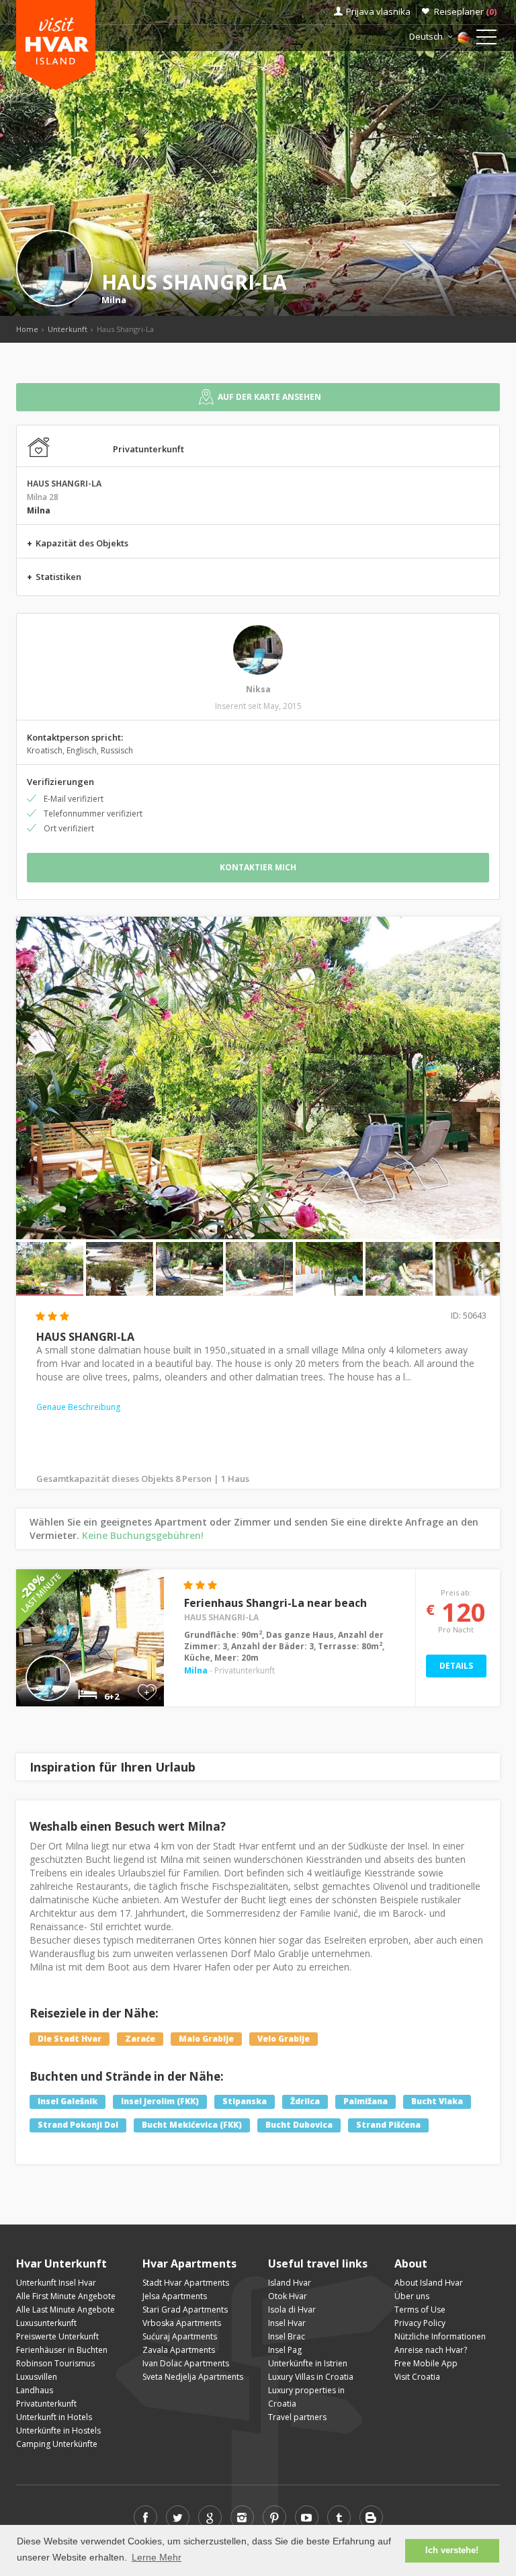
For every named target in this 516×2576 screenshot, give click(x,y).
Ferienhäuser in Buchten (62, 2350)
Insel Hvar (287, 2323)
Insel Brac (287, 2336)
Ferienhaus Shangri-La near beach (275, 1603)
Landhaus (35, 2390)
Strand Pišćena (388, 2125)
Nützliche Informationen (440, 2336)
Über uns (412, 2296)
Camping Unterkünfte (57, 2444)
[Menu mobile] (486, 40)
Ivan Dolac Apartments (186, 2363)
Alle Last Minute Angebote (66, 2310)
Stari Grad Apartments (185, 2310)
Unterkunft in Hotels (54, 2417)
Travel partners (297, 2417)
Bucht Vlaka (437, 2102)
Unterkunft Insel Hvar (56, 2283)
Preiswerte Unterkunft (57, 2336)
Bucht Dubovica (299, 2125)
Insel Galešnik (68, 2102)
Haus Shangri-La (221, 1617)
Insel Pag (285, 2350)
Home (27, 329)
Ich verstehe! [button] (452, 2550)
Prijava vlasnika (378, 11)
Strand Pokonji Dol (78, 2125)
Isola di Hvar (292, 2310)
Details (456, 1666)
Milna (114, 300)
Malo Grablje (206, 2039)
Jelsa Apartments (175, 2296)
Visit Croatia (417, 2377)
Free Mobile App (426, 2363)
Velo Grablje (284, 2039)
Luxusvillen (37, 2377)
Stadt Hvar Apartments (186, 2283)
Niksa (258, 689)
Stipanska (245, 2102)
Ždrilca (305, 2102)
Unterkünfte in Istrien (308, 2363)
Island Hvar (290, 2283)
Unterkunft (68, 329)
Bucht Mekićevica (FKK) (192, 2125)
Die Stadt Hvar (70, 2039)
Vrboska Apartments (182, 2323)
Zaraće (140, 2039)
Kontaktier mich (258, 867)
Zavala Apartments (179, 2350)
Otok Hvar (288, 2296)
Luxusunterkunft (46, 2323)
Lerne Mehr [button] (157, 2557)
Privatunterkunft (46, 2404)
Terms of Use (420, 2310)
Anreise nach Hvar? (431, 2350)
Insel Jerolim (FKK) (160, 2102)
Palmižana (365, 2102)
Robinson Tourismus (55, 2363)
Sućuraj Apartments (180, 2336)
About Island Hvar (429, 2283)
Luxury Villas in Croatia (311, 2377)
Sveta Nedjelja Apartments (193, 2377)
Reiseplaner (465, 11)
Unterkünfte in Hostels (58, 2430)
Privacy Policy (420, 2323)
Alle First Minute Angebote (66, 2296)
